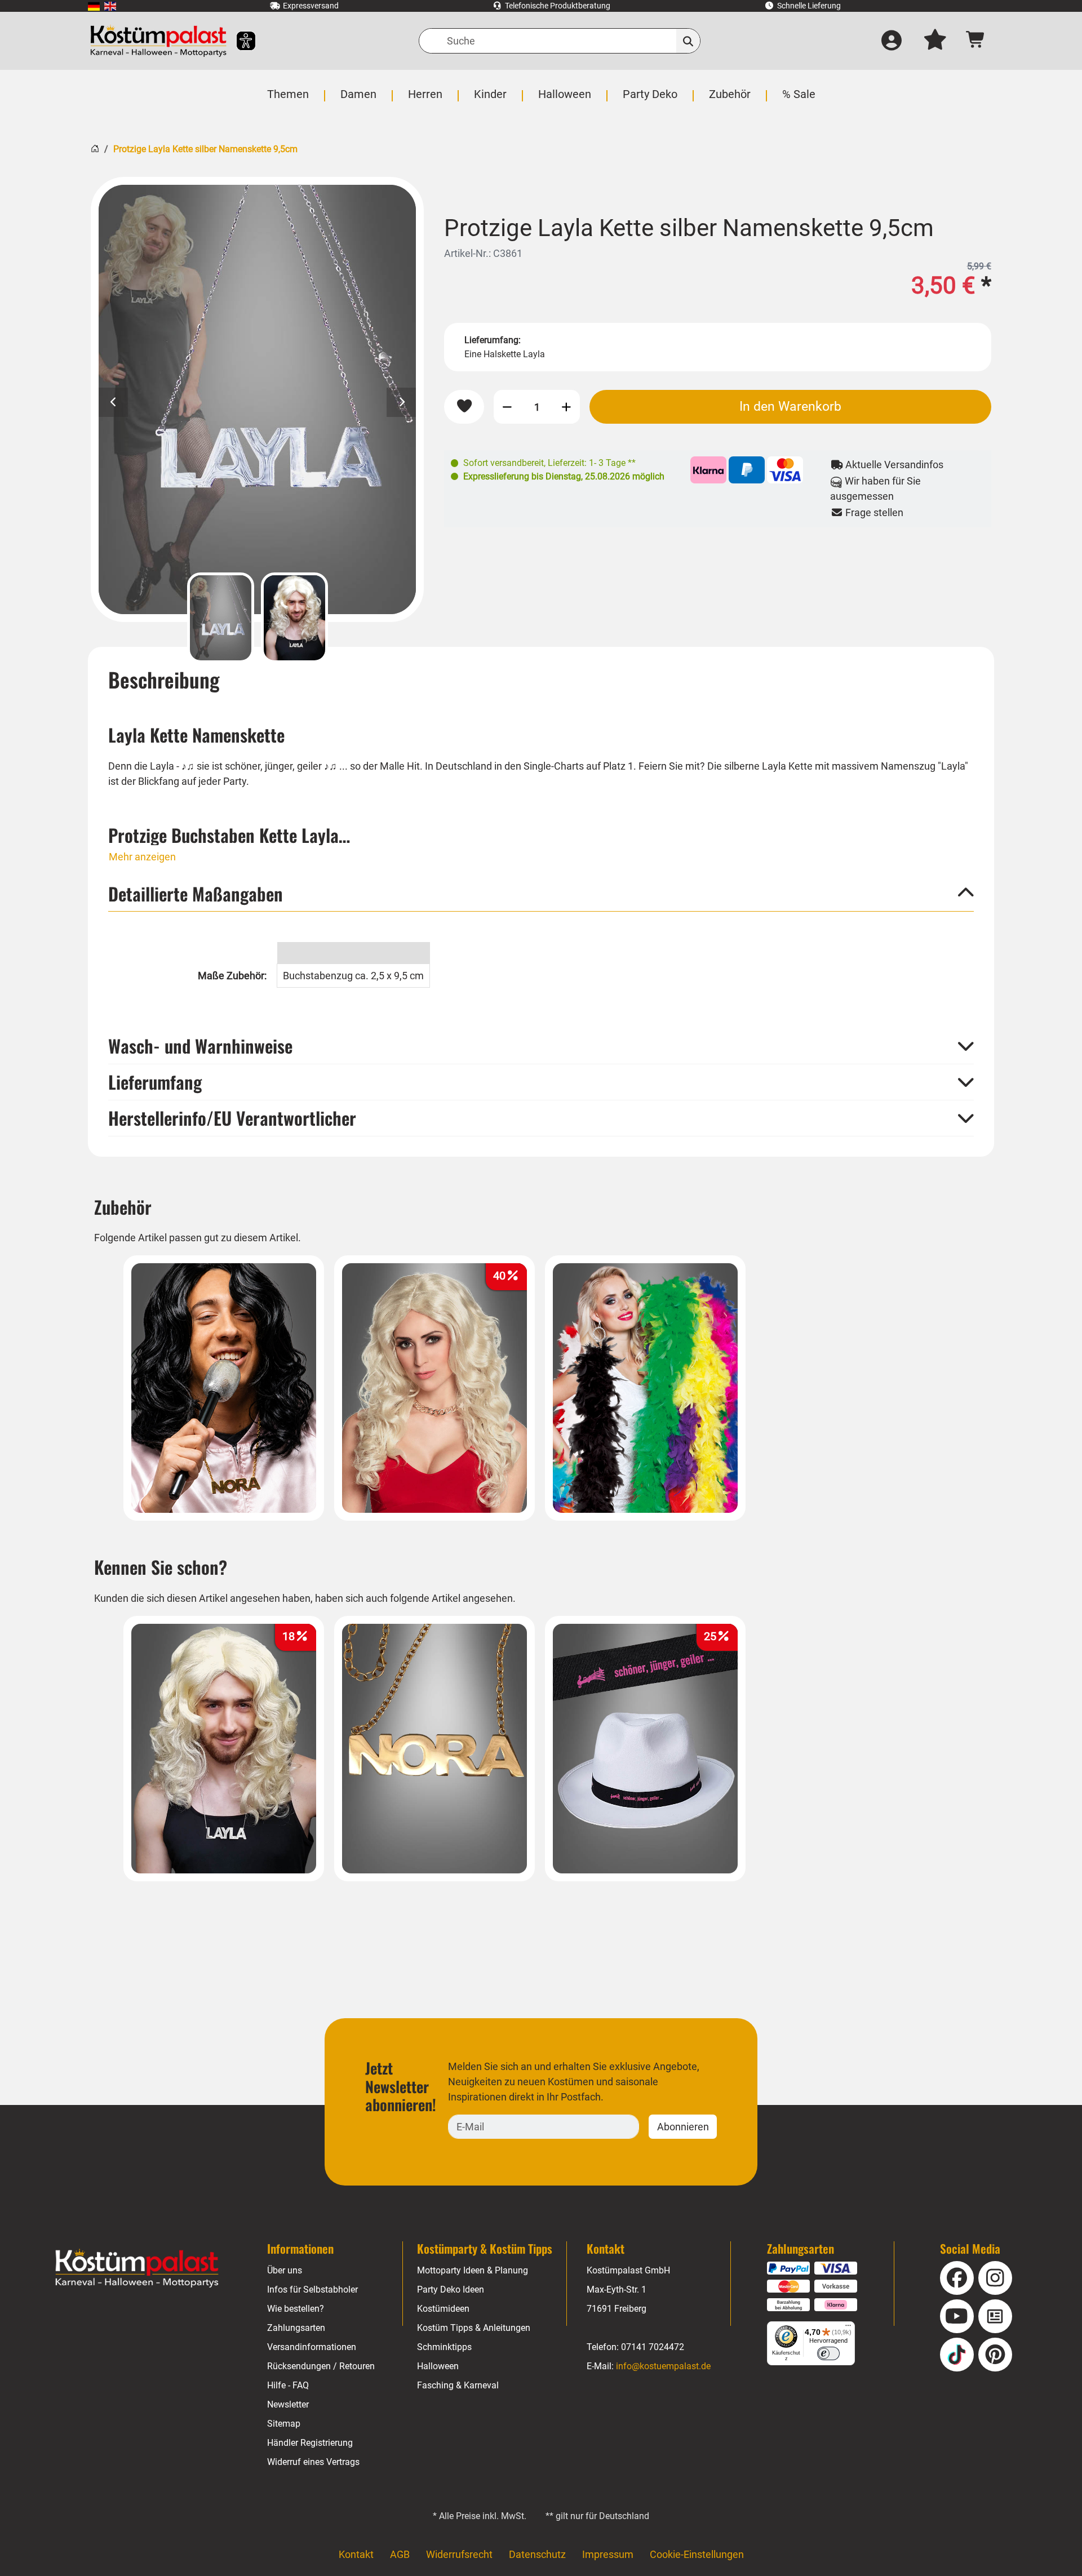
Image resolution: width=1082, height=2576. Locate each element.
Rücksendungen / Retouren (321, 2366)
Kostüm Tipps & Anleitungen (474, 2328)
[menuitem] (94, 6)
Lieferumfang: (493, 340)
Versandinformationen (312, 2347)
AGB (400, 2554)
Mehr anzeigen (142, 857)
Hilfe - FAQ (288, 2385)
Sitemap (284, 2424)
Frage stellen (873, 512)
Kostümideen (443, 2309)
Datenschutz (537, 2554)
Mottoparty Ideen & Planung (473, 2270)
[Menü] (848, 2328)
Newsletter (288, 2404)
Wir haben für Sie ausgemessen (875, 488)
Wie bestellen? (296, 2309)
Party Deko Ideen (451, 2289)
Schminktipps (444, 2347)
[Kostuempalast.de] (158, 41)
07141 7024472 (653, 2347)
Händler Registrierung (310, 2443)
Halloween (438, 2366)
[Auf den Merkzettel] (464, 407)
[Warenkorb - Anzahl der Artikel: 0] (976, 41)
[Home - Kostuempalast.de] (137, 2268)
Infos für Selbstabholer (312, 2289)
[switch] (828, 2353)
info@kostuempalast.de (663, 2366)
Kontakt (356, 2554)
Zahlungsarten (296, 2328)
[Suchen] (688, 41)
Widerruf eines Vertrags (313, 2462)
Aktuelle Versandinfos (893, 465)
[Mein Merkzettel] (935, 41)
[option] (257, 399)
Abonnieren (683, 2127)
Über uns (285, 2270)
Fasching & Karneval (458, 2385)
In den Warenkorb (790, 406)
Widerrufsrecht (459, 2554)
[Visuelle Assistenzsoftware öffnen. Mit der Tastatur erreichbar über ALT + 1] (239, 41)
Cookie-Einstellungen (697, 2554)
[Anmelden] (892, 41)
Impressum (608, 2554)
